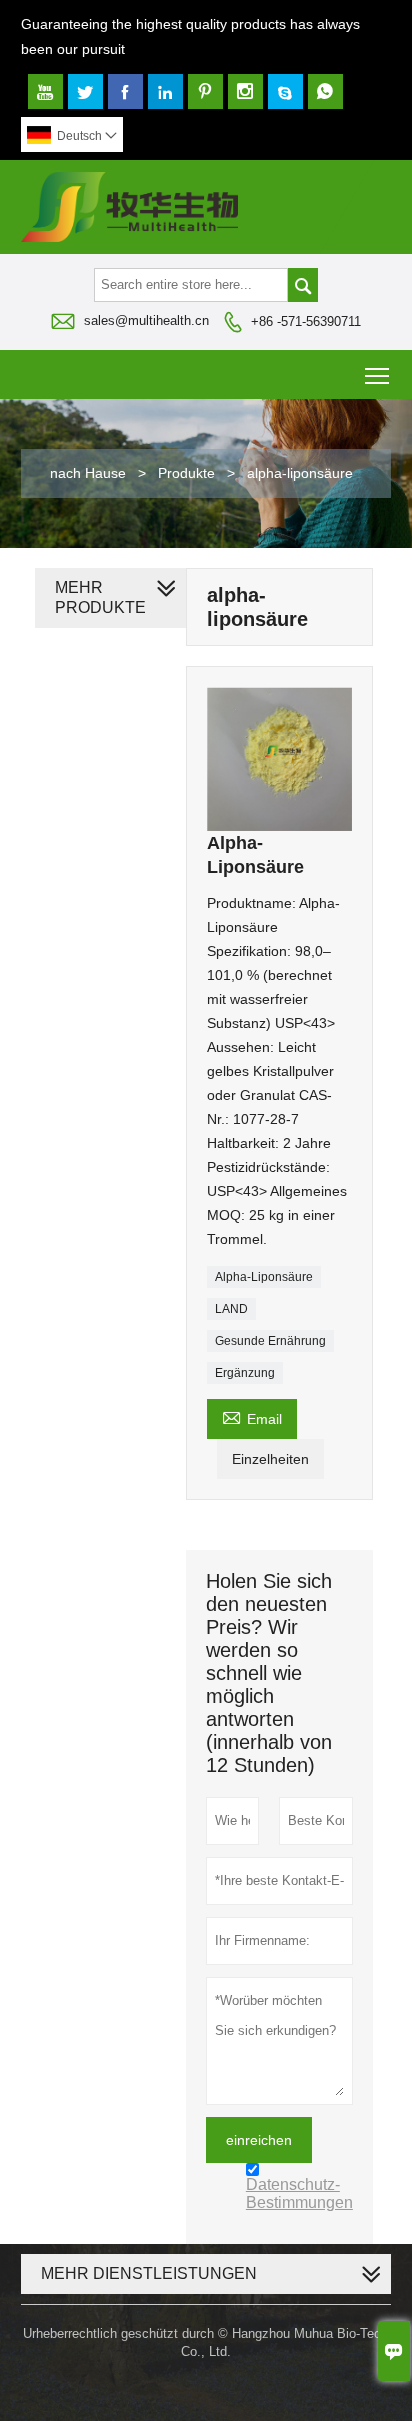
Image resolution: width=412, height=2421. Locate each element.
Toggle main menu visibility (377, 374)
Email (252, 1416)
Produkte (186, 473)
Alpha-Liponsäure (264, 1277)
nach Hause (88, 473)
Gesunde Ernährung (270, 1341)
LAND (231, 1309)
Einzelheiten (270, 1459)
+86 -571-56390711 (306, 321)
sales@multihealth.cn (146, 320)
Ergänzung (245, 1373)
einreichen (259, 2140)
